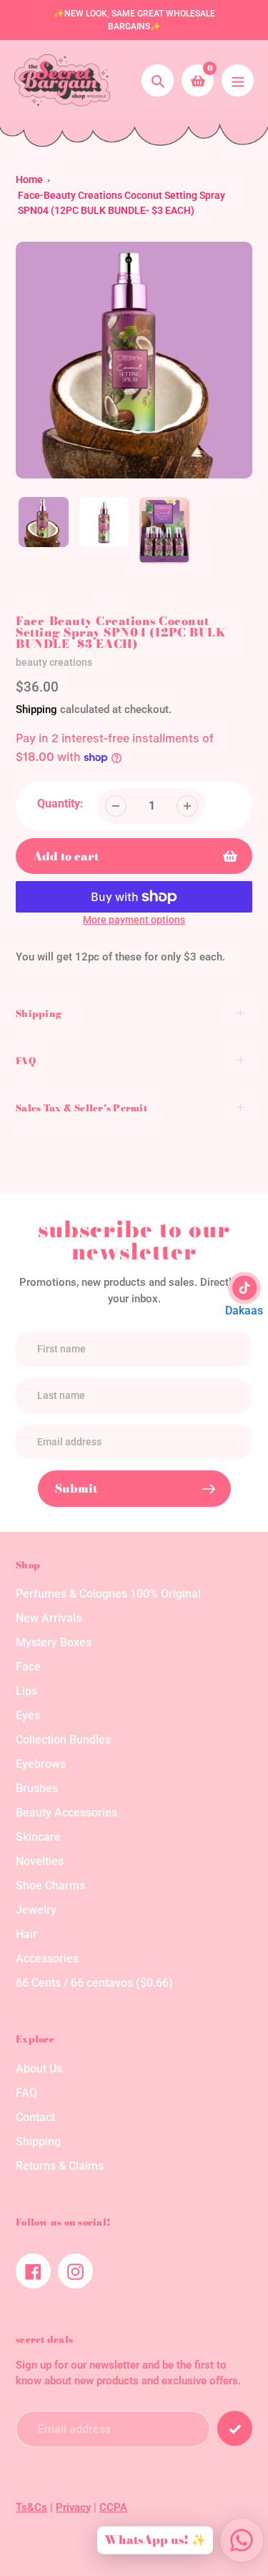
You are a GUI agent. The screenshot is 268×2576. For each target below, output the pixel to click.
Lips (26, 1691)
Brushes (37, 1788)
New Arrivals (49, 1618)
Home (29, 180)
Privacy (73, 2507)
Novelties (40, 1861)
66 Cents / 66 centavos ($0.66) (94, 1983)
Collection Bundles (63, 1740)
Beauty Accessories (66, 1813)
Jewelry (36, 1910)
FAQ (26, 2093)
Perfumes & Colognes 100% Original (108, 1594)
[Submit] (235, 2428)
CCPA (113, 2507)
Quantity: (60, 803)
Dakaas (244, 1311)
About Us (39, 2069)
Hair (26, 1934)
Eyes (28, 1715)
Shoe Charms (50, 1886)
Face (28, 1667)
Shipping (36, 709)
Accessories (47, 1958)
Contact (35, 2117)
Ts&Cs (31, 2507)
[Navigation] (238, 80)
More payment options (134, 920)
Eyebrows (41, 1764)
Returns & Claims (60, 2166)
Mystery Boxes (54, 1642)
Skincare (38, 1837)
